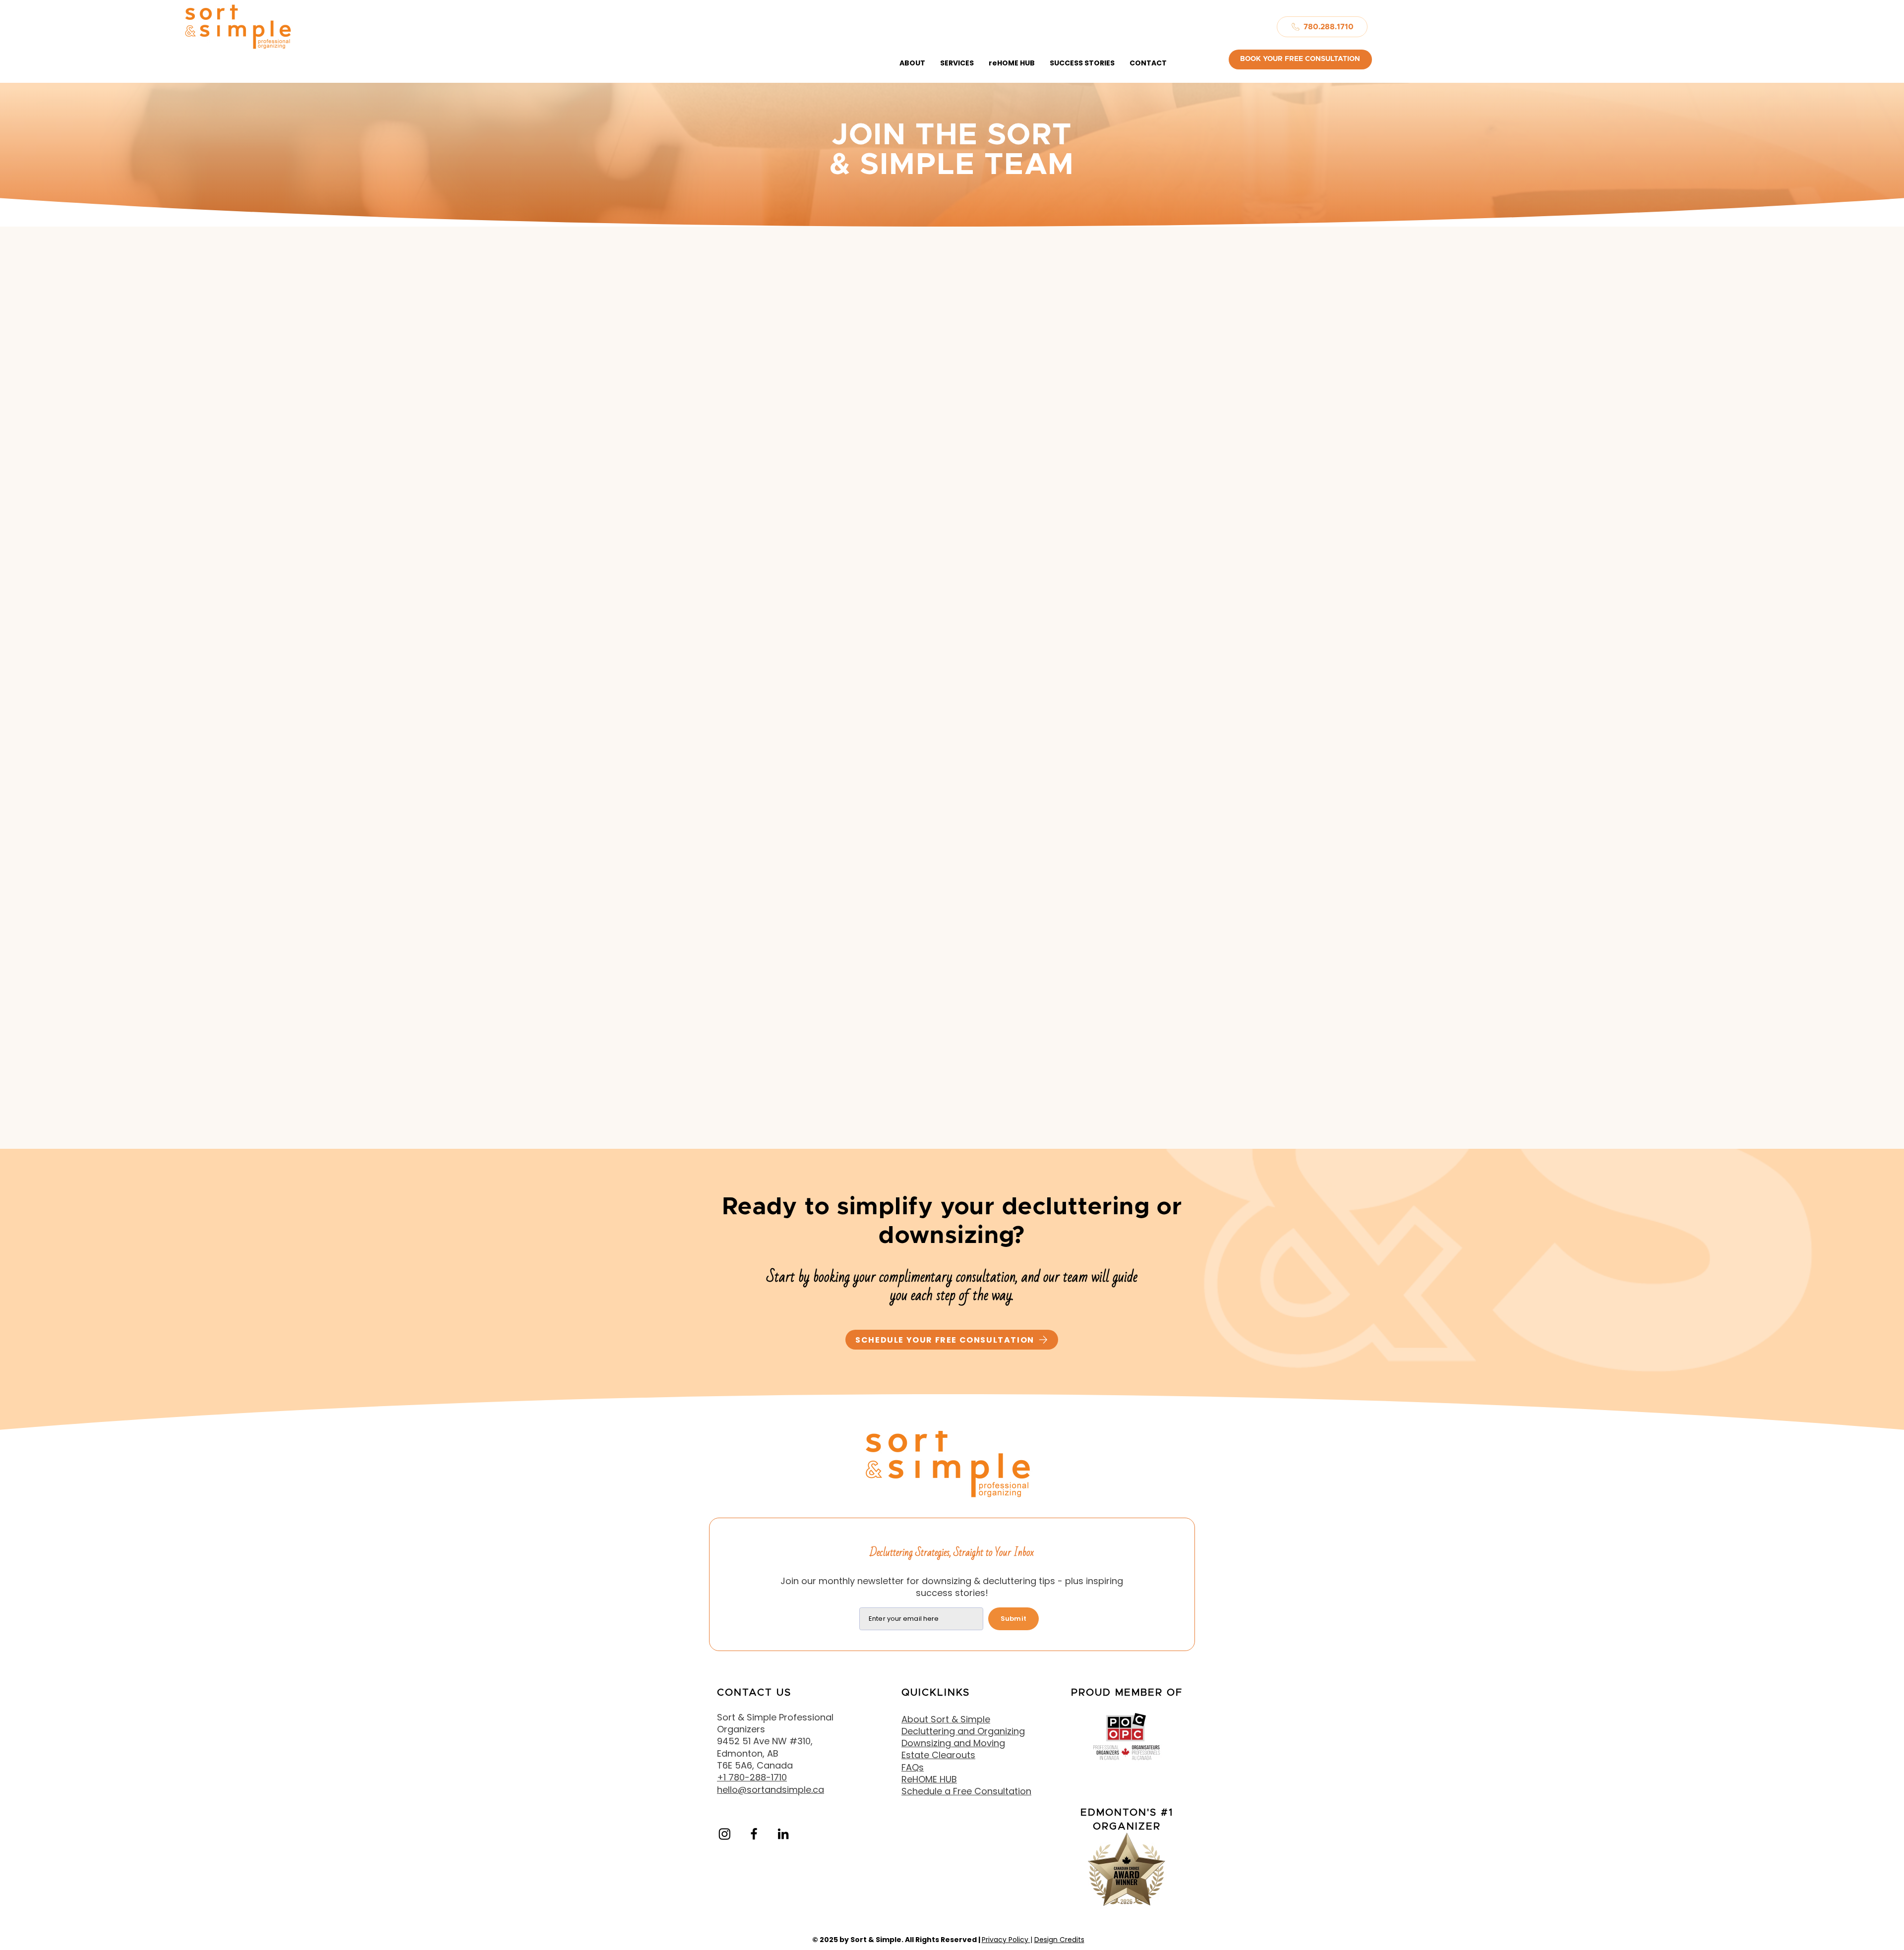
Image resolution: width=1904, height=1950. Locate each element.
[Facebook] (754, 1834)
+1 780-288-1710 (752, 1777)
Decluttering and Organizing (963, 1731)
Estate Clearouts (938, 1755)
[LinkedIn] (783, 1834)
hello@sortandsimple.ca (771, 1790)
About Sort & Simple (946, 1719)
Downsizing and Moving (953, 1743)
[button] (912, 63)
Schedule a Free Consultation (966, 1791)
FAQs (913, 1767)
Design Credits (1059, 1940)
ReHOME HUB (929, 1779)
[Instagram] (725, 1834)
